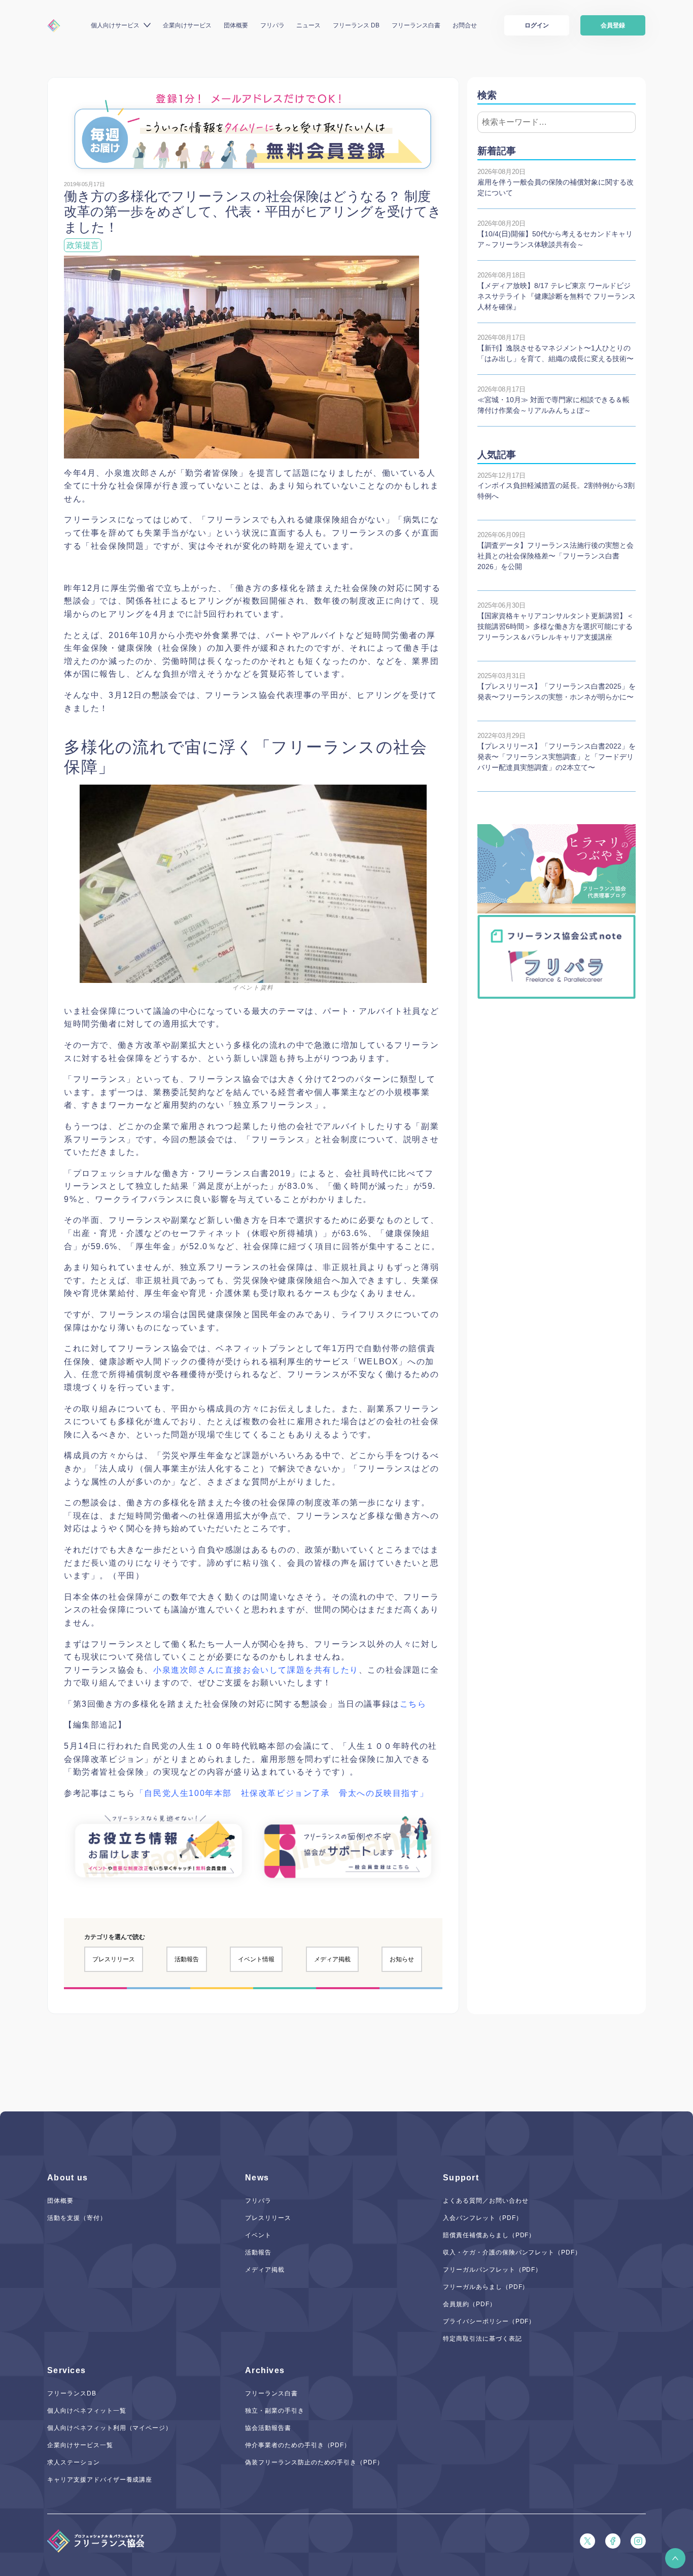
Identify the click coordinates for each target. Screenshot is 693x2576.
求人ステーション (74, 2462)
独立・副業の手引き (275, 2411)
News (257, 2178)
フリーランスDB (72, 2393)
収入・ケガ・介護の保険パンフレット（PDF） (512, 2252)
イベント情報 (256, 1959)
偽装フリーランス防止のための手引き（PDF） (314, 2462)
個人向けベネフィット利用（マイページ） (110, 2428)
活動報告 (187, 1959)
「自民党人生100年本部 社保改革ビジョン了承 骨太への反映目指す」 (282, 1793)
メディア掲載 (332, 1959)
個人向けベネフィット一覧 (87, 2411)
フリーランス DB (356, 25)
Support (461, 2178)
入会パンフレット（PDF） (482, 2218)
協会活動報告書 (268, 2428)
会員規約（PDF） (470, 2304)
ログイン (537, 25)
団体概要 (236, 25)
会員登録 (613, 25)
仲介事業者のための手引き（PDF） (298, 2445)
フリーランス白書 (416, 25)
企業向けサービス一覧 (80, 2445)
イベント (258, 2235)
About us (67, 2178)
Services (66, 2370)
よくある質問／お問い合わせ (486, 2201)
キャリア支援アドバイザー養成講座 (100, 2480)
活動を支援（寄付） (77, 2218)
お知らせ (402, 1959)
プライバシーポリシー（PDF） (489, 2321)
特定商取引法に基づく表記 (482, 2339)
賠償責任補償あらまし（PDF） (489, 2235)
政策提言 (83, 245)
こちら (413, 1704)
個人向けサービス (115, 25)
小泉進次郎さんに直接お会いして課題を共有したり (256, 1670)
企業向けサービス (187, 25)
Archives (265, 2370)
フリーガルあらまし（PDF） (486, 2287)
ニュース (308, 25)
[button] (675, 2558)
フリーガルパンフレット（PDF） (492, 2270)
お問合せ (465, 25)
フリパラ (272, 25)
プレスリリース (114, 1959)
